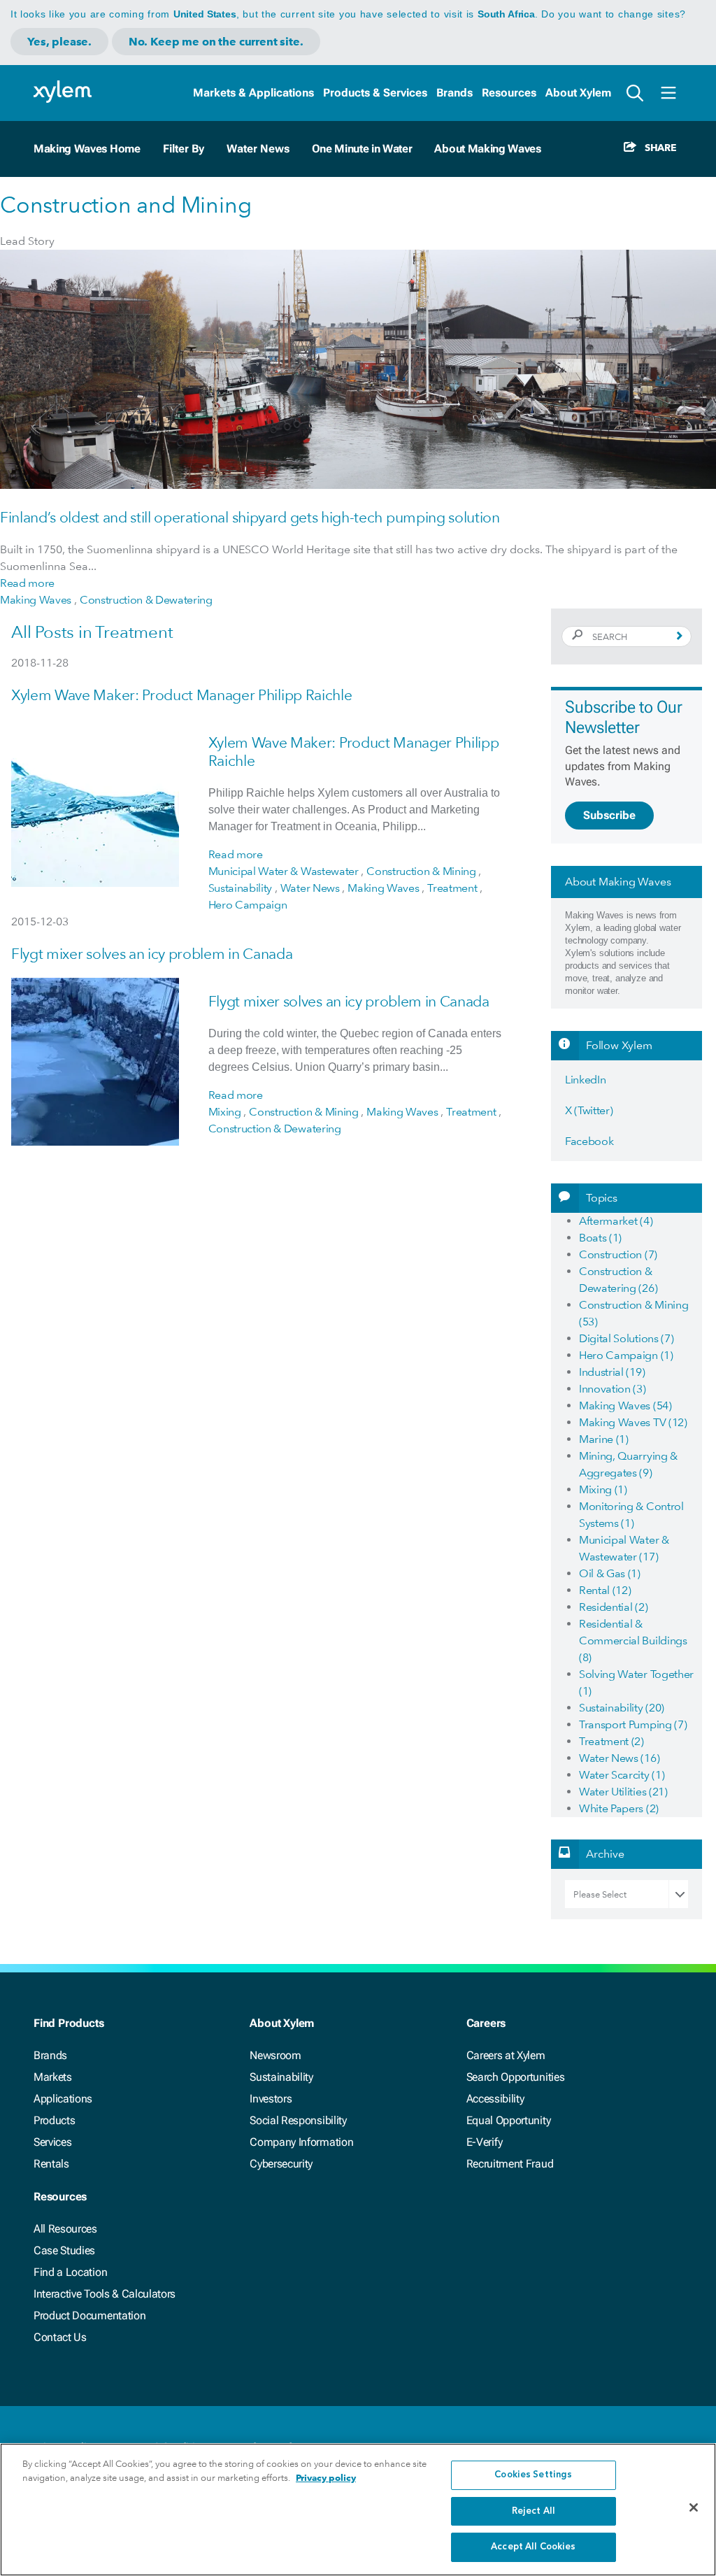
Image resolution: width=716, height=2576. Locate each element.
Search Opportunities (516, 2077)
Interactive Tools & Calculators (105, 2294)
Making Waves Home (87, 149)
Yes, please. (59, 42)
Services (52, 2142)
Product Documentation (89, 2315)
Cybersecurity (281, 2164)
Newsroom (275, 2055)
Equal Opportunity (509, 2120)
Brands (454, 93)
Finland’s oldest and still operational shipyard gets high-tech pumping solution (250, 517)
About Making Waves (487, 149)
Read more (27, 583)
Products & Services (375, 93)
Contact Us (60, 2337)
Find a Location (70, 2272)
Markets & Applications (253, 93)
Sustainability (281, 2077)
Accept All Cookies (533, 2547)
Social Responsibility (298, 2120)
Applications (63, 2099)
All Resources (65, 2229)
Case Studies (64, 2250)
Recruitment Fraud (510, 2164)
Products (54, 2120)
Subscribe (609, 815)
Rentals (51, 2164)
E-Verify (485, 2142)
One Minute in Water (362, 149)
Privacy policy (326, 2478)
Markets (53, 2077)
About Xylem (578, 93)
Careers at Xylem (506, 2055)
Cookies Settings (533, 2475)
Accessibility (495, 2099)
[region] (358, 2510)
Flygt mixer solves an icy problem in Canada (152, 954)
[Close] (694, 2507)
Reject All (534, 2511)
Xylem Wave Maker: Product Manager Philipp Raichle (181, 695)
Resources (509, 93)
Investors (271, 2099)
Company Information (301, 2142)
